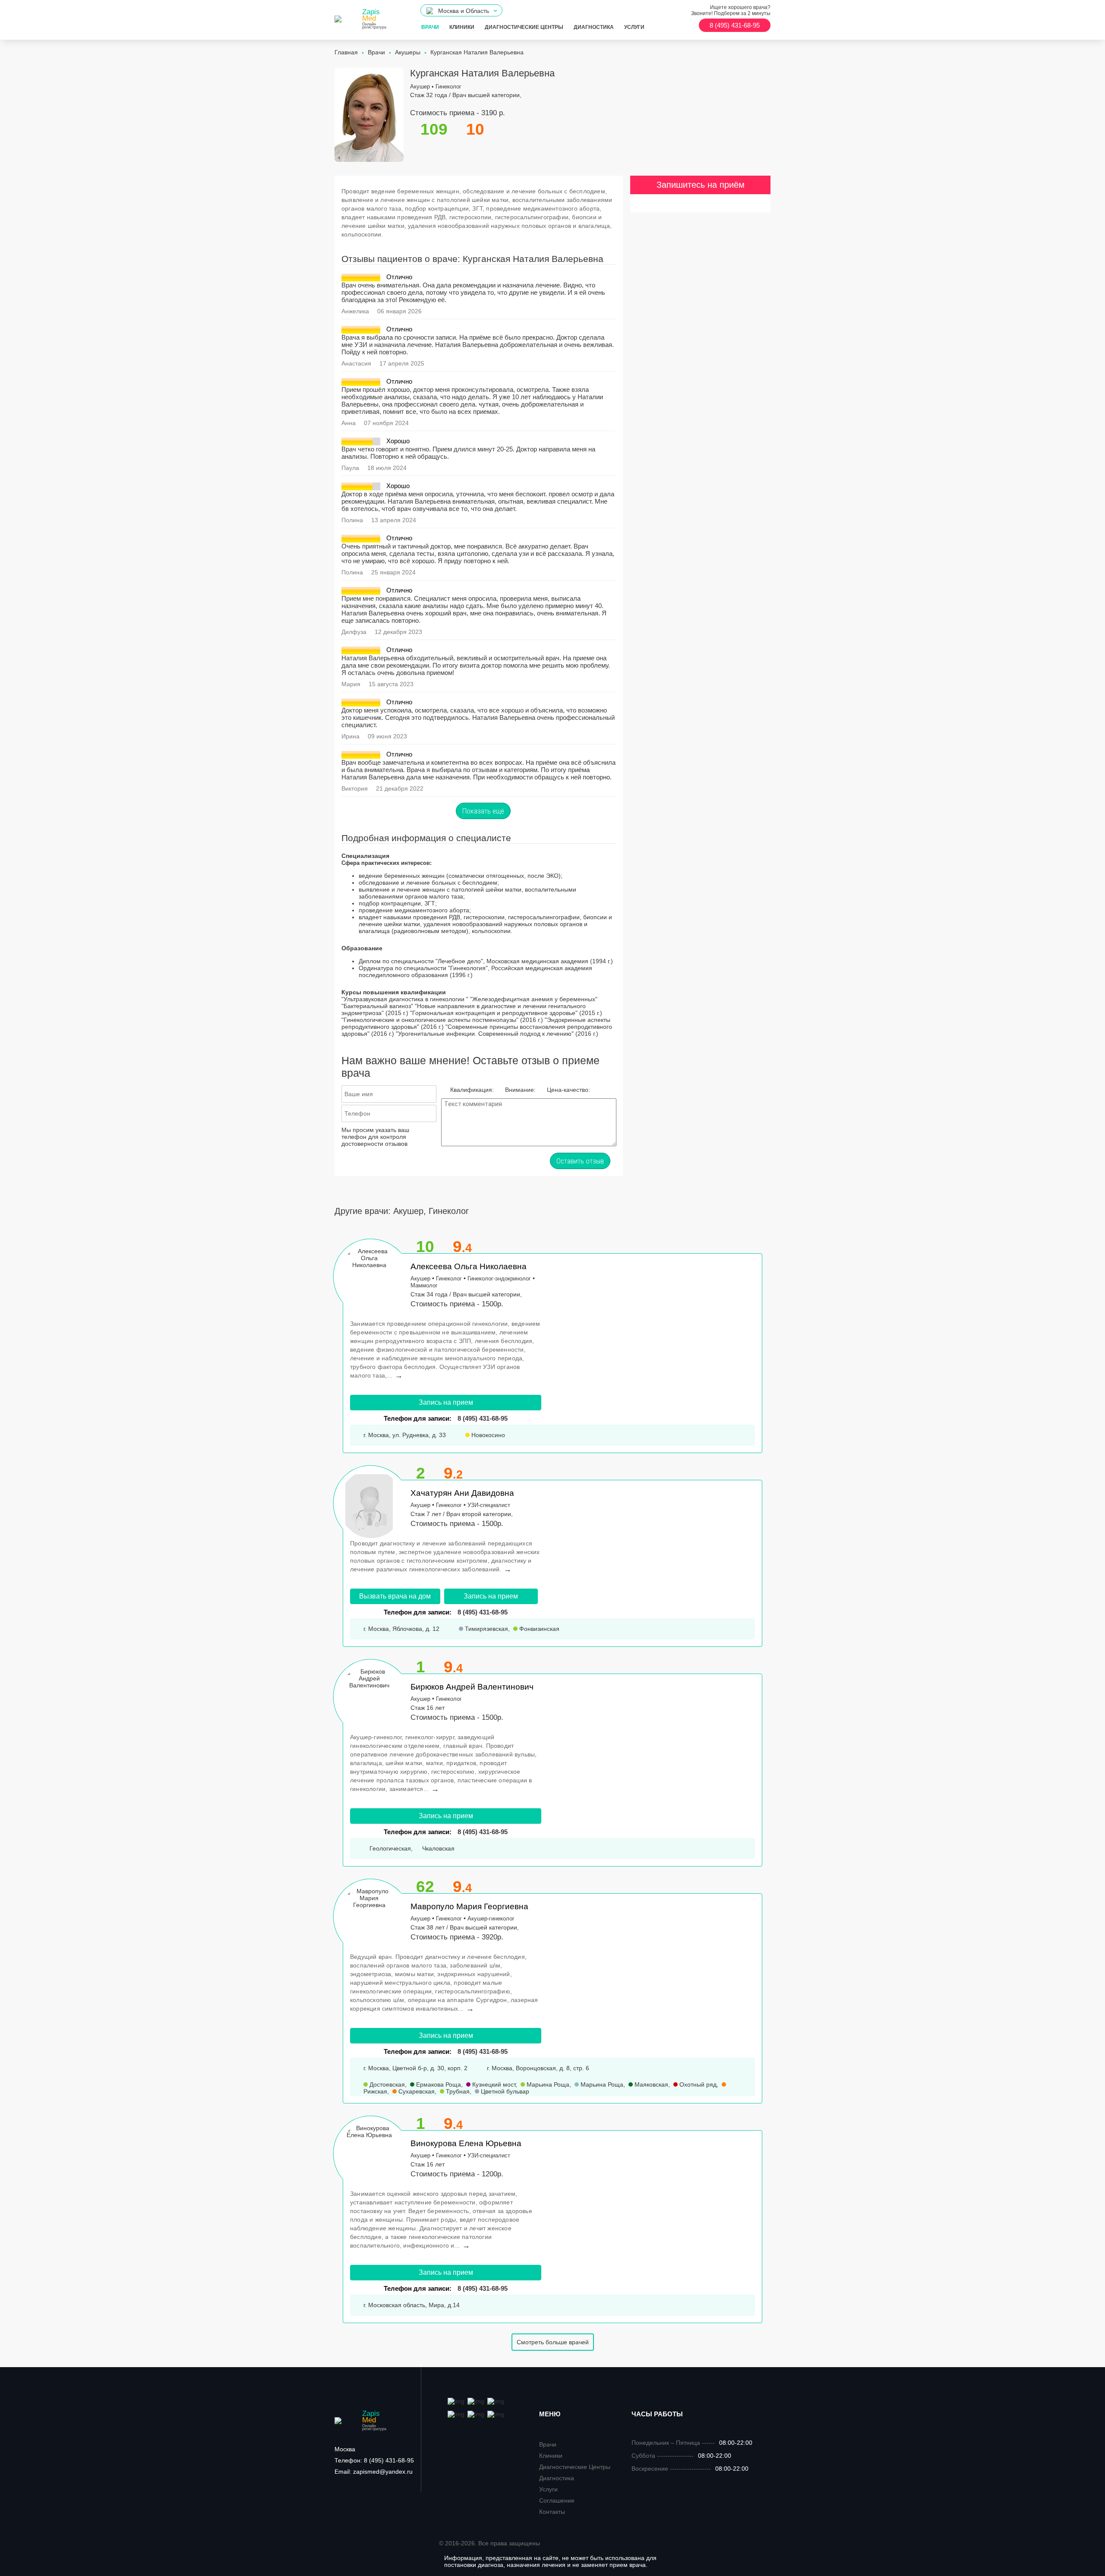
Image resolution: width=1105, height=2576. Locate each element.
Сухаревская (416, 2091)
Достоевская (386, 2084)
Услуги (634, 27)
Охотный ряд (697, 2084)
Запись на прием (446, 1402)
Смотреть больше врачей (553, 2342)
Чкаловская (437, 1848)
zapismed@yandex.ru (374, 2472)
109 (434, 129)
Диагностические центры (524, 27)
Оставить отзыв (580, 1161)
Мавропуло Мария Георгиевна (469, 1906)
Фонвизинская (538, 1629)
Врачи (430, 27)
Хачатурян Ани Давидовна (462, 1493)
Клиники (462, 27)
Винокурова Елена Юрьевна (466, 2143)
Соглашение (557, 2500)
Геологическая (389, 1848)
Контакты (552, 2512)
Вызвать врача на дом (395, 1596)
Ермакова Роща (438, 2084)
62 (425, 1887)
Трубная (457, 2091)
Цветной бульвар (504, 2091)
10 (425, 1247)
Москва (345, 2449)
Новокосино (487, 1435)
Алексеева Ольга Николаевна (469, 1266)
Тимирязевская (486, 1629)
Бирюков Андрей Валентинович (472, 1687)
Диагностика (594, 27)
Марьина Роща (547, 2084)
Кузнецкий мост (493, 2084)
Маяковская (650, 2084)
